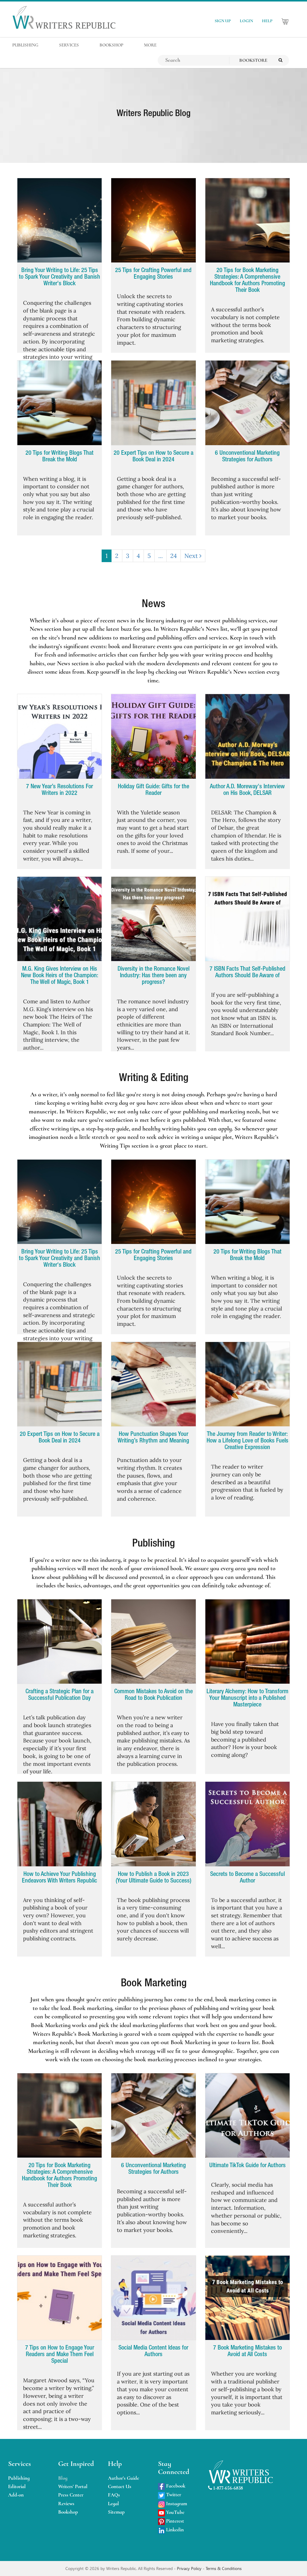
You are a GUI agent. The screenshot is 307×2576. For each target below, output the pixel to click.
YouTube (175, 2512)
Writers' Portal (73, 2486)
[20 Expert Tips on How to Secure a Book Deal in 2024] (153, 403)
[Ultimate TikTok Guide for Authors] (247, 2116)
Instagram (176, 2504)
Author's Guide (124, 2478)
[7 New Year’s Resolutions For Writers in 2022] (60, 736)
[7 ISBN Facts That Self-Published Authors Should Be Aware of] (247, 919)
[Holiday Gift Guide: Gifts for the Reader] (153, 736)
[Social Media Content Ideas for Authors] (153, 2298)
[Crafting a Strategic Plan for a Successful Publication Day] (60, 1642)
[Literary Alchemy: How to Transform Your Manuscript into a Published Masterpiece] (247, 1642)
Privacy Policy (190, 2568)
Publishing (19, 2478)
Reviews (66, 2504)
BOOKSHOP (111, 45)
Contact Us (120, 2486)
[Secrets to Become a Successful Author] (247, 1824)
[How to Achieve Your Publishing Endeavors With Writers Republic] (60, 1824)
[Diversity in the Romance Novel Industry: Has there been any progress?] (153, 919)
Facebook (175, 2486)
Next (192, 556)
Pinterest (174, 2521)
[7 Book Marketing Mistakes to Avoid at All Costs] (247, 2298)
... (161, 556)
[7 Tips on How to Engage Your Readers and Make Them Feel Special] (60, 2298)
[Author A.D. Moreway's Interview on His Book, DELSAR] (247, 736)
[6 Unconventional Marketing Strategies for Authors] (247, 403)
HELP (267, 21)
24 (174, 556)
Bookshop (68, 2512)
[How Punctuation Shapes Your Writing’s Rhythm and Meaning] (153, 1384)
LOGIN (246, 21)
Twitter (173, 2495)
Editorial (17, 2486)
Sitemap (116, 2512)
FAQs (114, 2495)
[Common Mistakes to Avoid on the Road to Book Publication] (153, 1642)
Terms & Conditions (224, 2568)
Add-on (16, 2495)
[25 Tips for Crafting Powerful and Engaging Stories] (153, 220)
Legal (113, 2504)
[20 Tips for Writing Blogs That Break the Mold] (60, 403)
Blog (63, 2478)
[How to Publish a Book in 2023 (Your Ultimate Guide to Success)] (153, 1824)
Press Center (71, 2495)
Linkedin (174, 2530)
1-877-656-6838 (227, 2488)
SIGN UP (223, 21)
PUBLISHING (25, 45)
